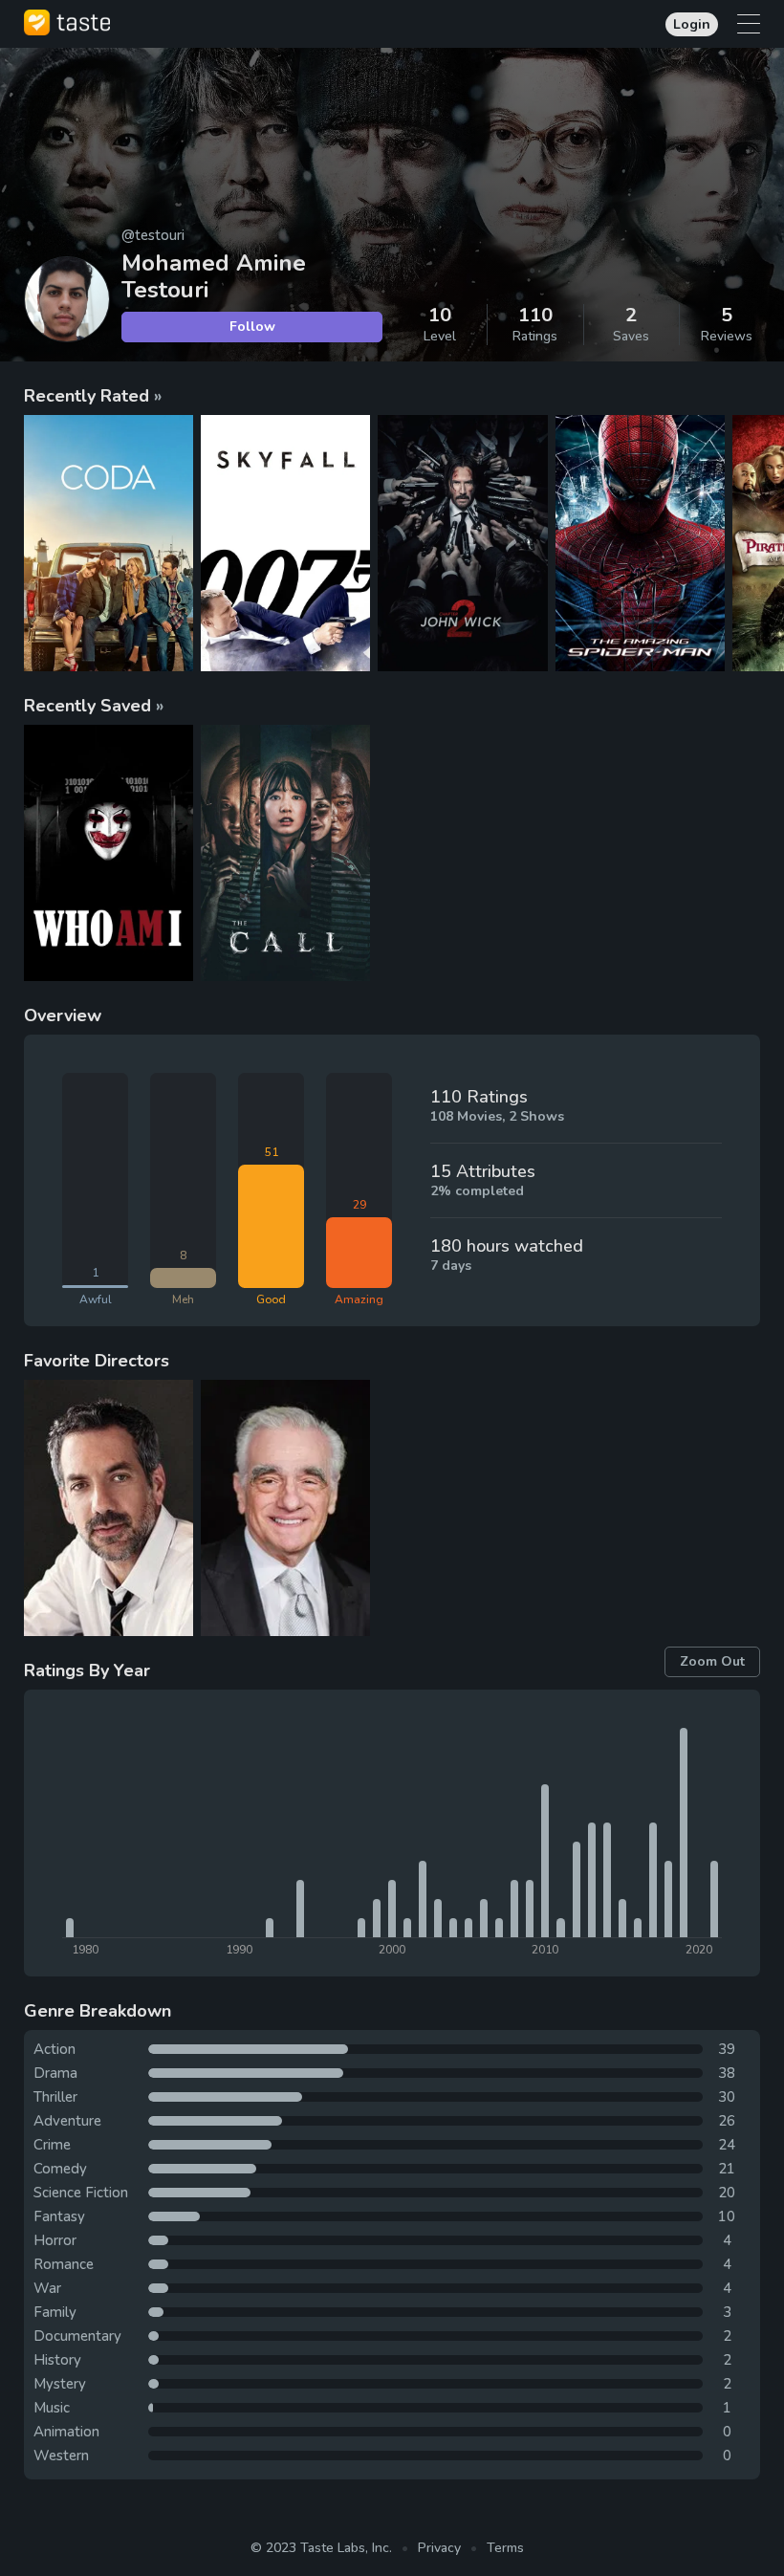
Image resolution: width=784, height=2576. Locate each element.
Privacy (439, 2548)
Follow (252, 327)
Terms (505, 2548)
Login (692, 24)
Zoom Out (712, 1661)
